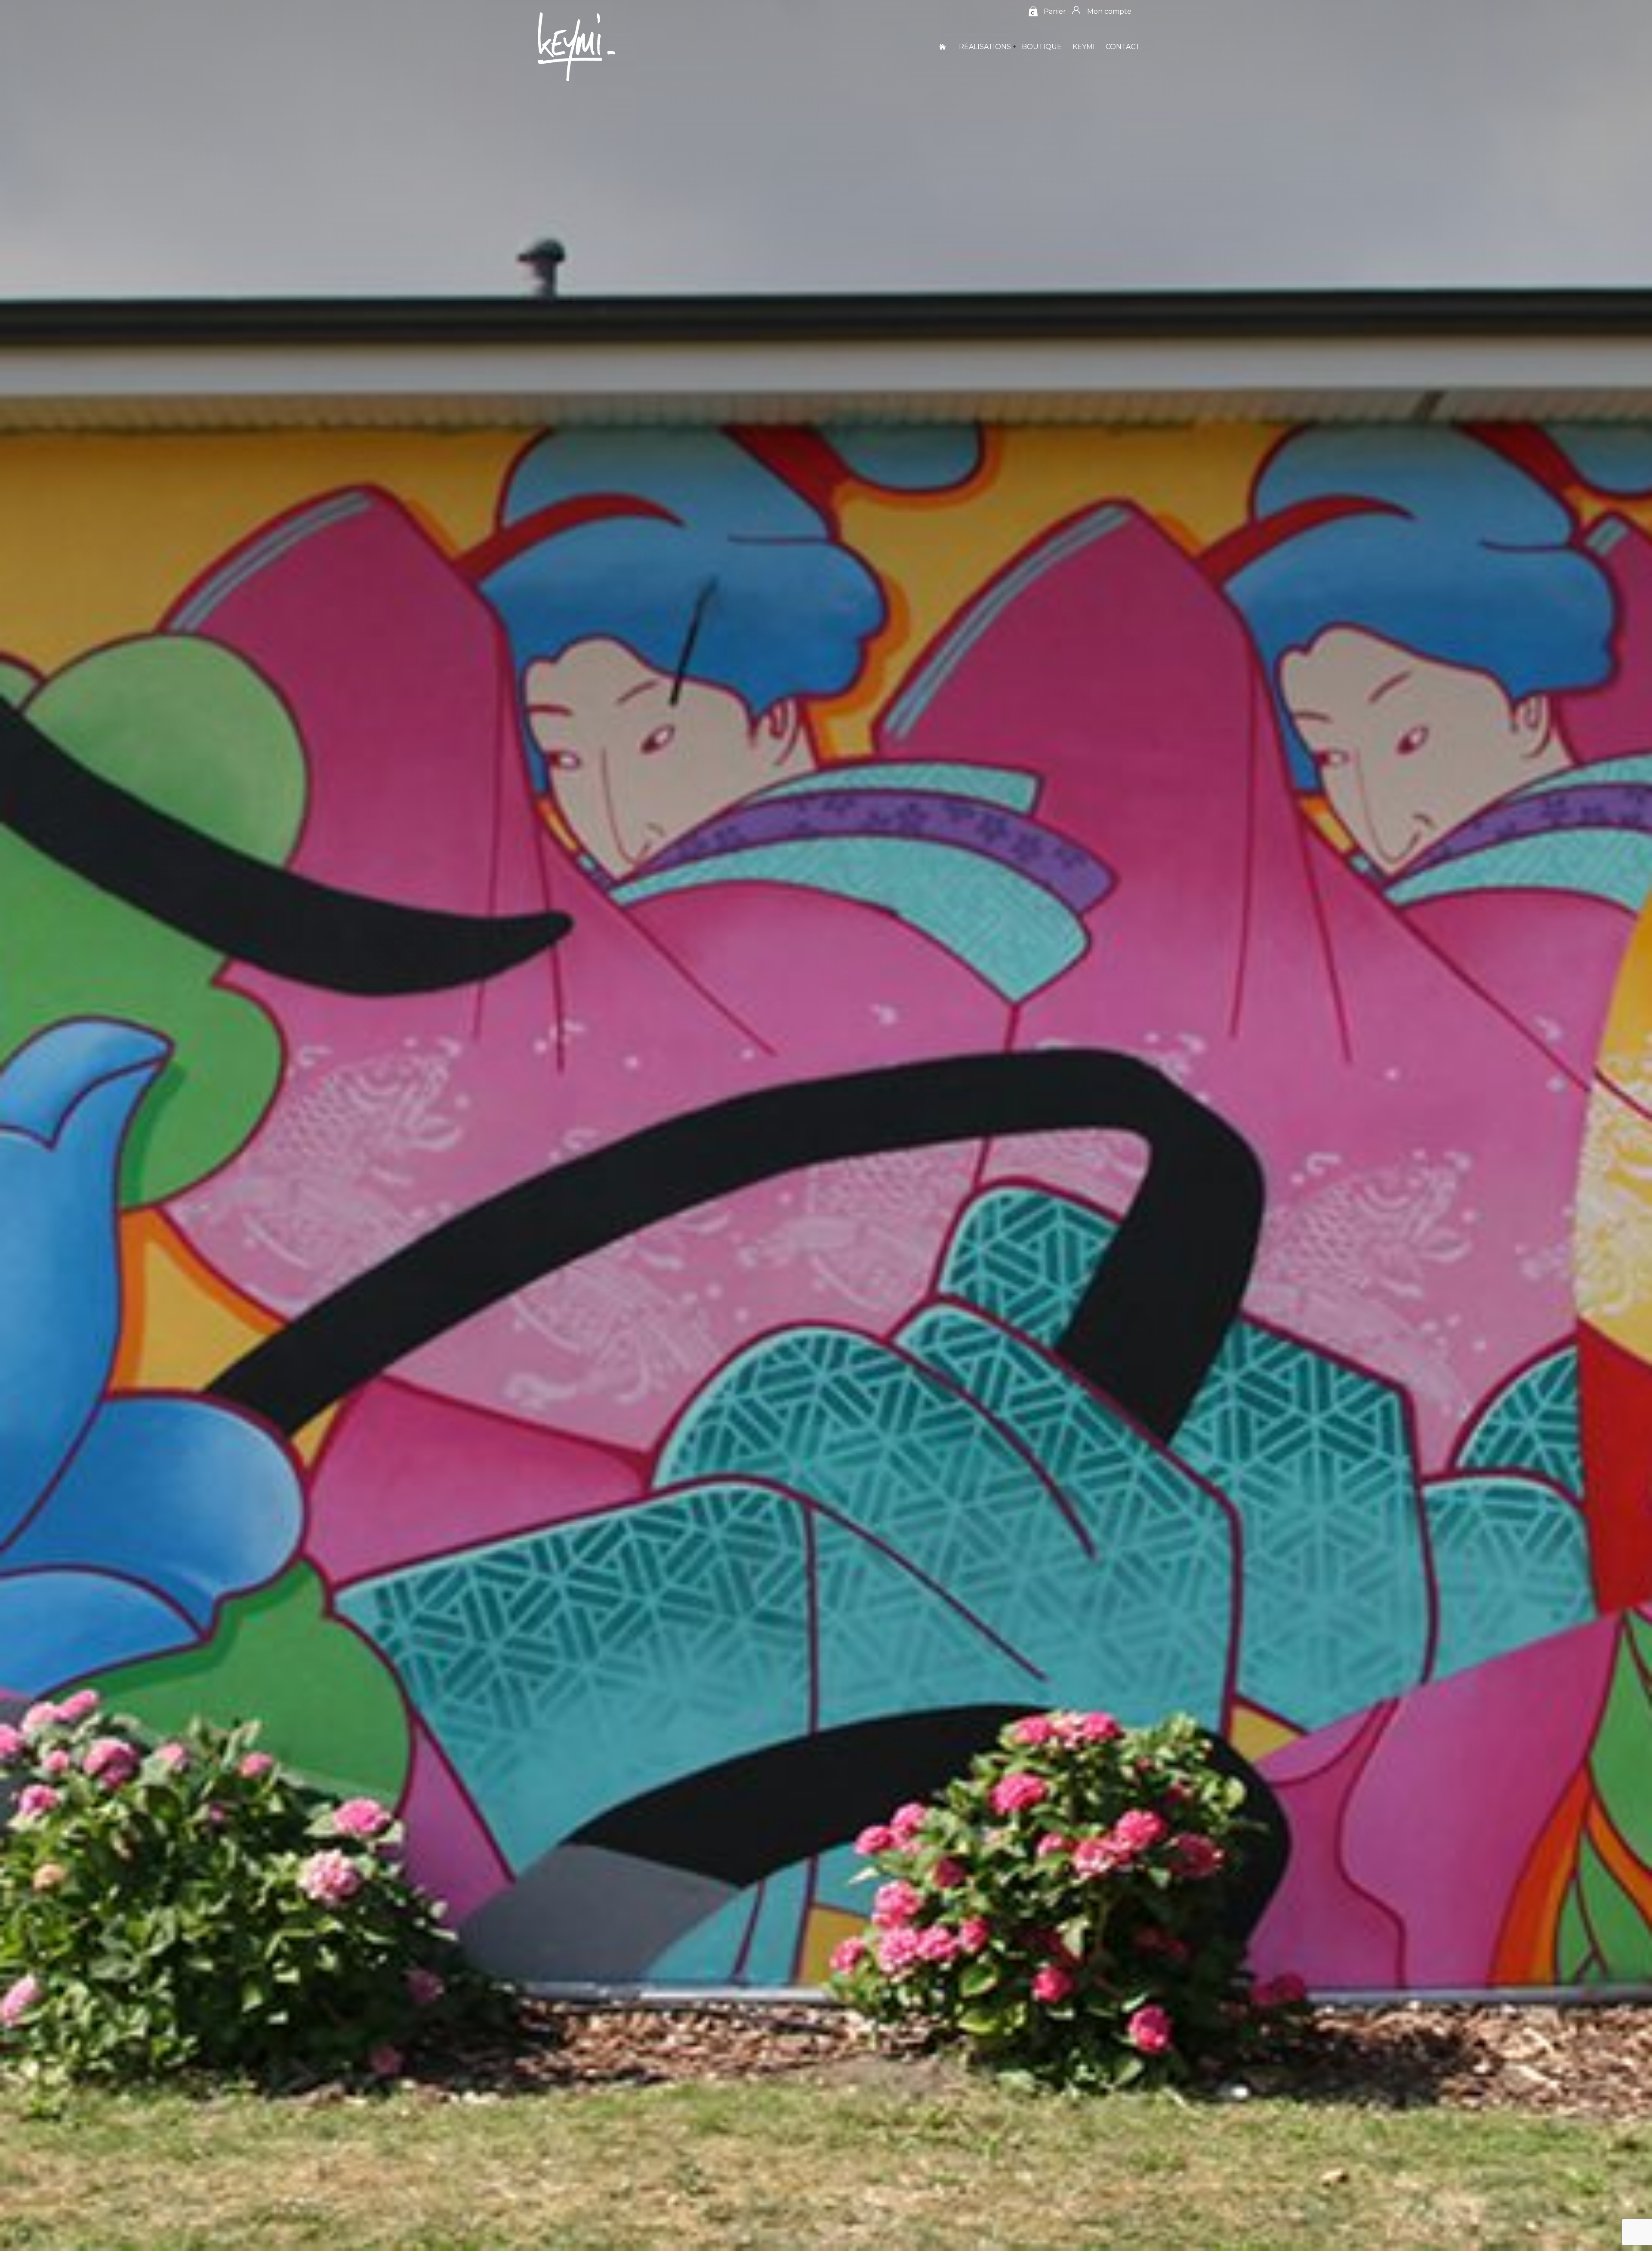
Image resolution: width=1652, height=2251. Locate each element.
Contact (1123, 47)
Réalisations (985, 47)
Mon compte (1109, 11)
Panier (1055, 11)
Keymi (1084, 47)
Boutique (1042, 47)
